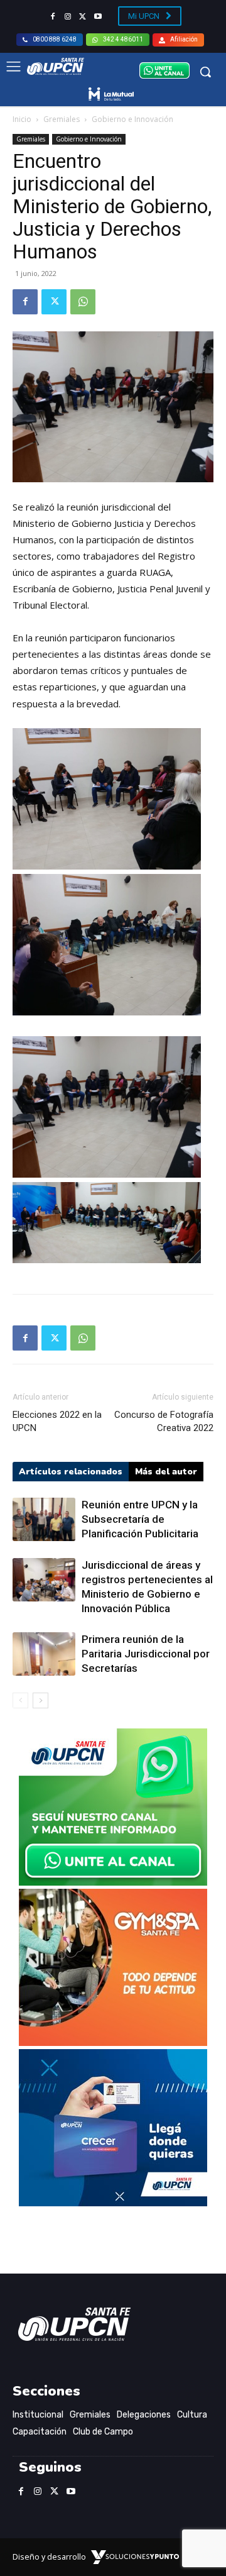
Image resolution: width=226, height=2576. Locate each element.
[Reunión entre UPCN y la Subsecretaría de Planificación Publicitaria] (44, 1519)
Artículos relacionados (71, 1472)
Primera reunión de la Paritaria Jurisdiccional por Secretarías (146, 1654)
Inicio (22, 119)
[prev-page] (20, 1700)
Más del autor (166, 1472)
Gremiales (62, 119)
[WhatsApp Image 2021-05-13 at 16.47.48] (113, 2043)
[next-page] (40, 1700)
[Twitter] (83, 17)
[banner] (113, 1882)
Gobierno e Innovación (132, 119)
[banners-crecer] (113, 2203)
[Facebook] (53, 17)
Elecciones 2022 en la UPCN (57, 1421)
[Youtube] (98, 17)
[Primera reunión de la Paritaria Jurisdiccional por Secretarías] (44, 1654)
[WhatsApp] (83, 302)
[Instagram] (68, 17)
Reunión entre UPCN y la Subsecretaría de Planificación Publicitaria (140, 1519)
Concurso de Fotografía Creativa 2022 (164, 1421)
